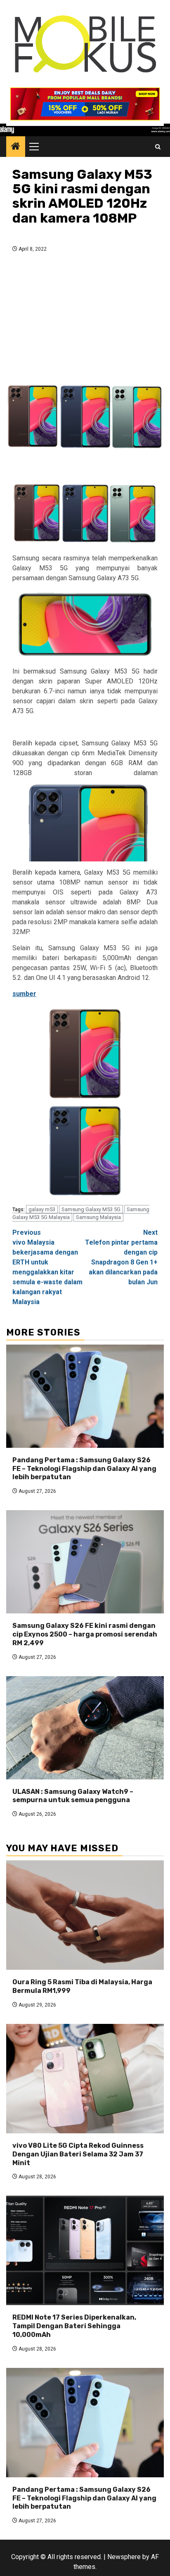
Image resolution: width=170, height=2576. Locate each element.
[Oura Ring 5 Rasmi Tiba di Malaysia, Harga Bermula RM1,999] (85, 1915)
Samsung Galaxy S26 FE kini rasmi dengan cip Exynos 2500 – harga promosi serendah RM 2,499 (85, 1634)
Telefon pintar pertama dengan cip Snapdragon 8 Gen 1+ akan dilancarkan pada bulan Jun (121, 1257)
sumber (24, 994)
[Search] (158, 147)
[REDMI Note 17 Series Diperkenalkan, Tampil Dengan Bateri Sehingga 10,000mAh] (85, 2250)
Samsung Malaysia (98, 1217)
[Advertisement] (85, 315)
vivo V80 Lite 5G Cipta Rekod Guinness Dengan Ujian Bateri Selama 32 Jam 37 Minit (78, 2154)
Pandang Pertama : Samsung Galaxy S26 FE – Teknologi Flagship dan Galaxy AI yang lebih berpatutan (84, 1469)
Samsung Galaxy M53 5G (91, 1209)
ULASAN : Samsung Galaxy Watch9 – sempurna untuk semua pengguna (73, 1796)
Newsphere (124, 2557)
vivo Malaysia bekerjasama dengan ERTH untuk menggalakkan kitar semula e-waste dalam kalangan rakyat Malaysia (47, 1267)
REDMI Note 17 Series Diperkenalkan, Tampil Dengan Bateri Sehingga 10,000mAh (74, 2326)
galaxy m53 (42, 1209)
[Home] (16, 147)
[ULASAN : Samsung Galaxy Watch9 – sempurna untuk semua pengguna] (85, 1728)
